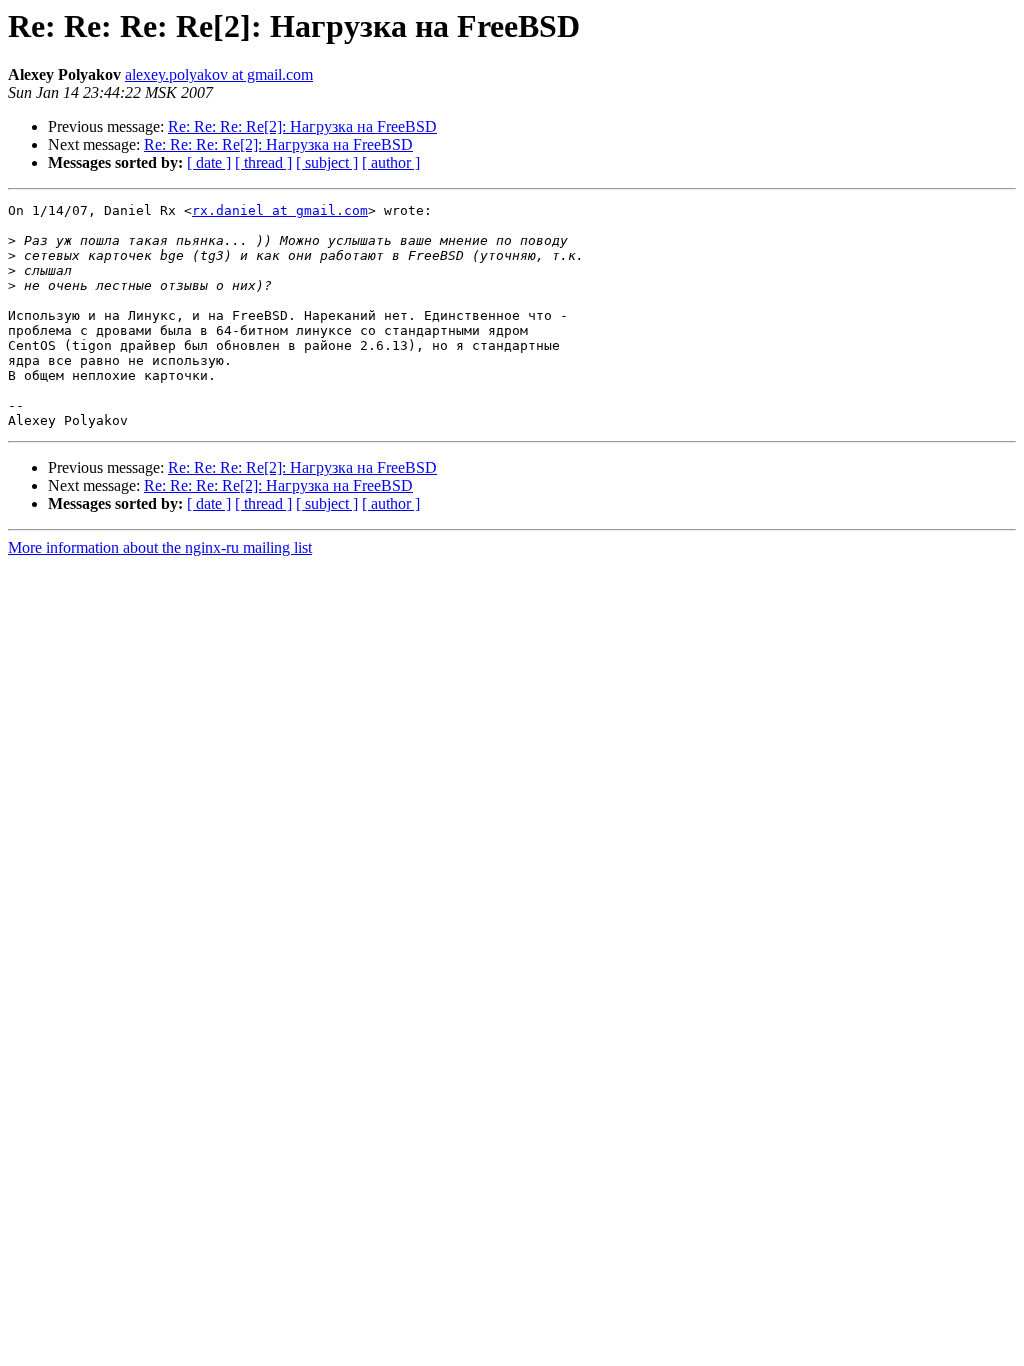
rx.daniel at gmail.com (280, 210)
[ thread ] (263, 162)
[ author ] (391, 162)
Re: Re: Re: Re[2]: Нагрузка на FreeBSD (302, 126)
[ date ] (209, 162)
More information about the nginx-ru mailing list (160, 547)
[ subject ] (327, 162)
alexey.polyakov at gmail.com (219, 74)
